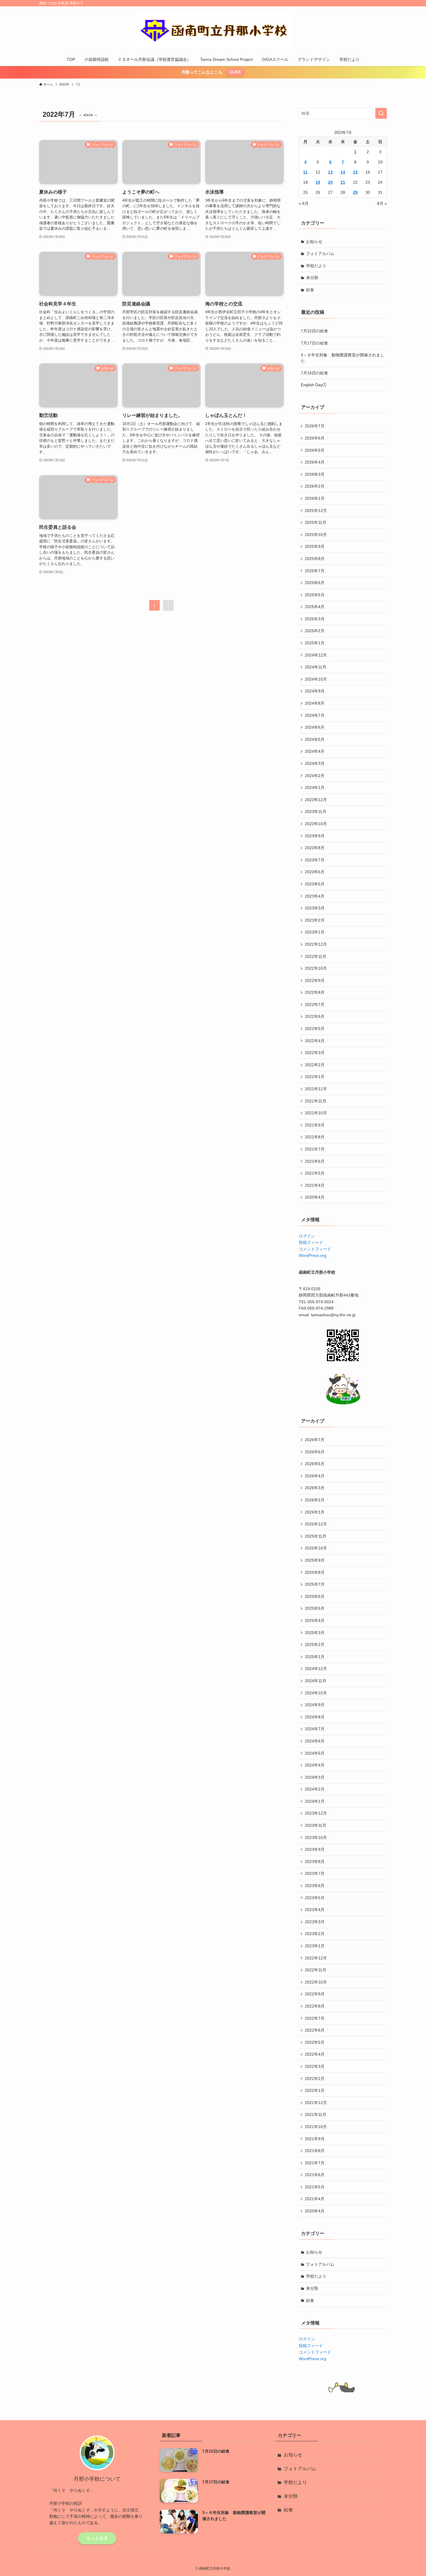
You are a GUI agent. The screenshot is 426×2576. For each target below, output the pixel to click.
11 (305, 172)
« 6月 (304, 203)
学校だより (316, 266)
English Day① (314, 385)
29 (355, 192)
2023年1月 (315, 932)
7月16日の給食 (314, 373)
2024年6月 (315, 727)
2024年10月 (316, 679)
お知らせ (314, 242)
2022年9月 (315, 980)
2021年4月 (315, 1185)
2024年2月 (315, 776)
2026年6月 (315, 438)
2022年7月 (315, 1004)
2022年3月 (315, 1053)
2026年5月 (315, 450)
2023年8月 (315, 848)
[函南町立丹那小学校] (213, 31)
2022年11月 (316, 956)
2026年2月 (315, 486)
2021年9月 (315, 1125)
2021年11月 (316, 1101)
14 (343, 172)
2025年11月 (316, 522)
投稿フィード (311, 1242)
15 (355, 172)
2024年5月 (315, 739)
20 (330, 182)
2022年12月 (316, 944)
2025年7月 (315, 571)
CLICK (235, 72)
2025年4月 (315, 607)
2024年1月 (315, 787)
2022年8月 (315, 992)
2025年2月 (315, 631)
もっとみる (97, 2538)
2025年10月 (316, 535)
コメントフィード (315, 1249)
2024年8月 (315, 703)
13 (330, 172)
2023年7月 (315, 860)
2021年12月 (316, 1089)
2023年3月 (315, 908)
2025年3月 (315, 619)
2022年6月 (315, 1016)
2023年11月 (316, 812)
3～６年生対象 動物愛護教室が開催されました (343, 358)
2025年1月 (315, 643)
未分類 (312, 278)
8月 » (382, 203)
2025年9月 (315, 546)
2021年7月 (315, 1149)
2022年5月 (315, 1029)
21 (343, 182)
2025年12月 (316, 511)
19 (318, 182)
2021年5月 (315, 1173)
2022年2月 (315, 1065)
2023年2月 (315, 920)
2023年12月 (316, 800)
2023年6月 (315, 872)
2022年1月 (315, 1077)
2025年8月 (315, 559)
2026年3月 (315, 474)
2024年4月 (315, 751)
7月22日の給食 (314, 331)
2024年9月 (315, 691)
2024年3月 (315, 763)
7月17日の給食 (314, 343)
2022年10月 (316, 968)
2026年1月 (315, 498)
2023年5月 (315, 884)
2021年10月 (316, 1113)
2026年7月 (315, 426)
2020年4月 (315, 1197)
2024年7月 (315, 715)
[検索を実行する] (381, 113)
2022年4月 (315, 1041)
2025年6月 (315, 583)
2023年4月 (315, 896)
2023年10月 (316, 824)
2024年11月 (316, 667)
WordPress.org (313, 1255)
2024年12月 (316, 655)
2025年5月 (315, 595)
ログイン (307, 1236)
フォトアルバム (320, 254)
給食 (310, 290)
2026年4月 (315, 462)
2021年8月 (315, 1137)
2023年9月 (315, 836)
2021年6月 (315, 1161)
